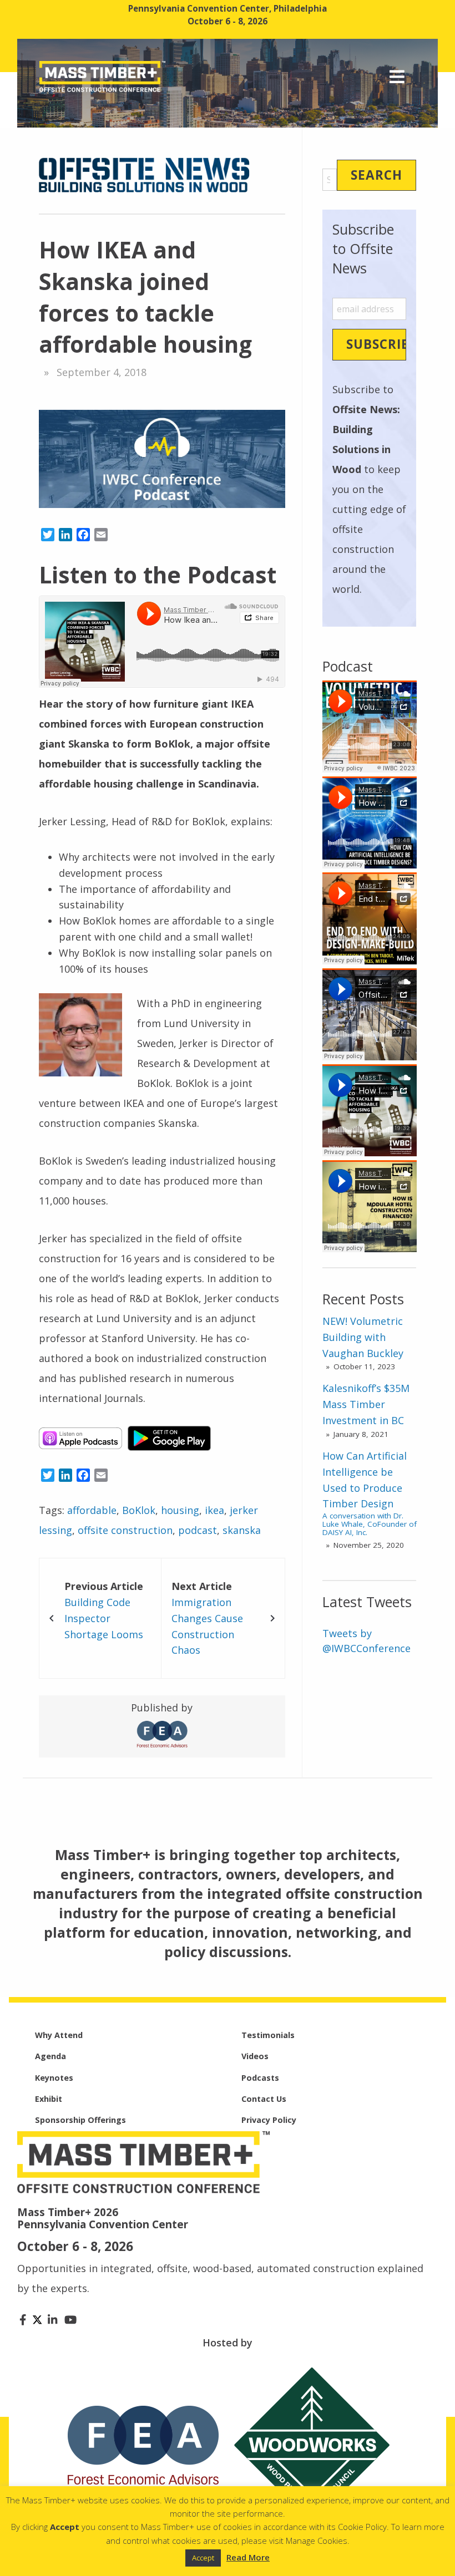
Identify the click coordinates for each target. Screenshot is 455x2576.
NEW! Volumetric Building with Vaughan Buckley (363, 1337)
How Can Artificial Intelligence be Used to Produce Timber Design (370, 1493)
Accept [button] (203, 2558)
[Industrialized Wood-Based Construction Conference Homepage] (102, 75)
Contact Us (264, 2099)
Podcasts (260, 2078)
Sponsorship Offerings (80, 2120)
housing (180, 1510)
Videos (255, 2056)
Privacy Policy (269, 2120)
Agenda (50, 2056)
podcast (198, 1530)
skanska (242, 1530)
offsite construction (125, 1530)
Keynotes (54, 2078)
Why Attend (59, 2035)
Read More (248, 2557)
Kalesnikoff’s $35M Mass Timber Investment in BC (366, 1404)
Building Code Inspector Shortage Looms (104, 1618)
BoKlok (139, 1510)
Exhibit (49, 2099)
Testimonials (268, 2035)
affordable (92, 1510)
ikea (214, 1510)
